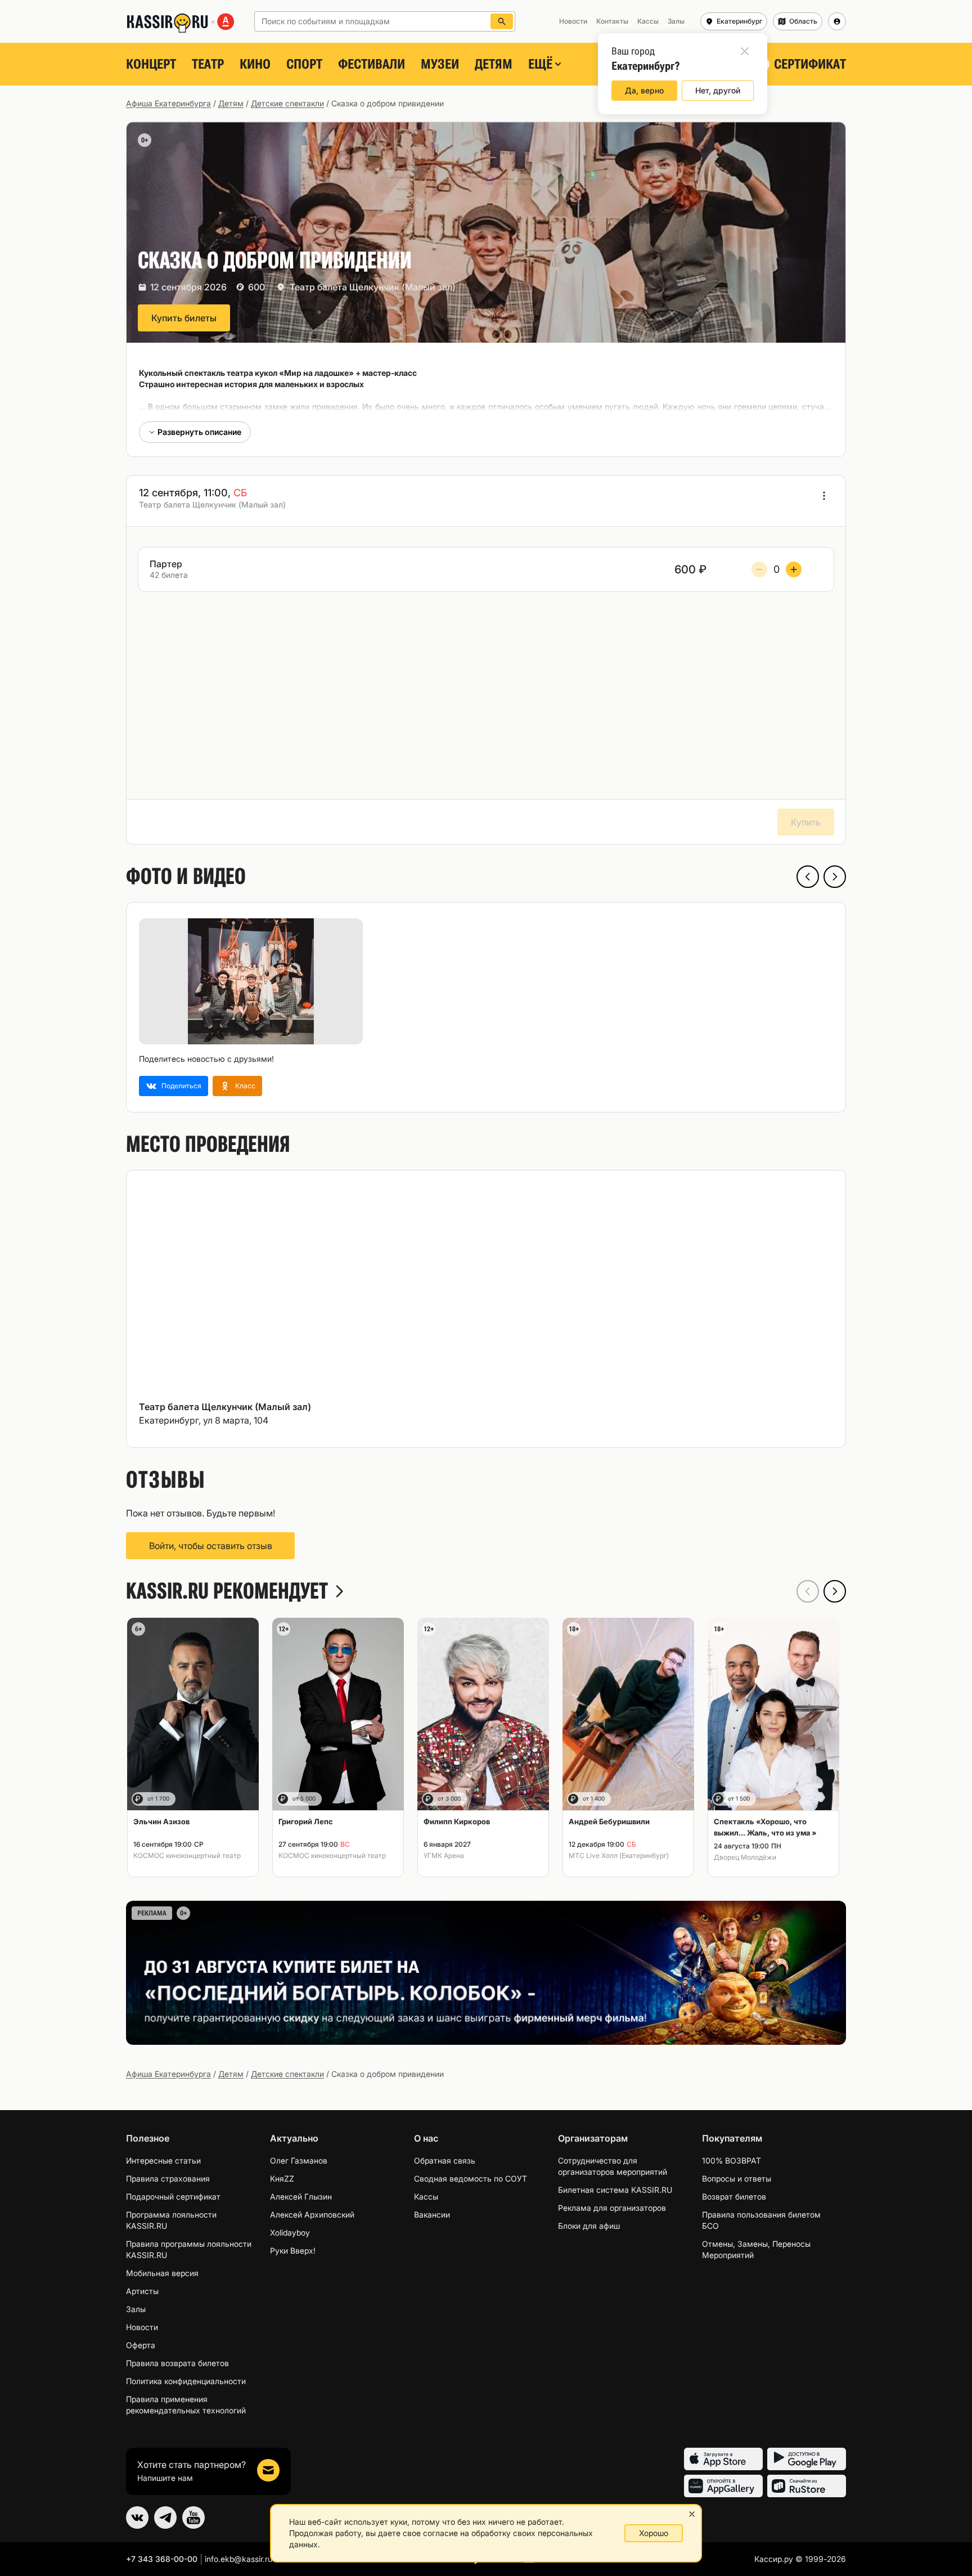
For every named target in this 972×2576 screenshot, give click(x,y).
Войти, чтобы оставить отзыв (211, 1546)
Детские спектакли (287, 103)
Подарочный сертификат (173, 2196)
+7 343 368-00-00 (162, 2559)
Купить (806, 822)
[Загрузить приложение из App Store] (723, 2459)
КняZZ (282, 2178)
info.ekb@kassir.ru (238, 2559)
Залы (136, 2309)
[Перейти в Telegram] (165, 2517)
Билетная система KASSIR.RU (615, 2190)
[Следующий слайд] (835, 877)
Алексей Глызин (301, 2196)
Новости (142, 2327)
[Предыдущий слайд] (808, 877)
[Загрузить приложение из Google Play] (807, 2459)
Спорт (304, 64)
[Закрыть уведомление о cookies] (692, 2514)
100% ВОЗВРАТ (732, 2160)
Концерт (151, 64)
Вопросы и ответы (737, 2178)
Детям (494, 64)
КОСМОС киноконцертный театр (187, 1855)
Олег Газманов (299, 2160)
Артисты (142, 2291)
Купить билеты (184, 318)
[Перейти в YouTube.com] (193, 2517)
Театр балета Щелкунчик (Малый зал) (373, 287)
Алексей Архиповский (312, 2214)
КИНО (255, 64)
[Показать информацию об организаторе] (824, 496)
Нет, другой (718, 90)
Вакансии (432, 2214)
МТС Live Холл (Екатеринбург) (619, 1855)
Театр (208, 64)
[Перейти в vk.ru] (137, 2517)
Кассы (426, 2196)
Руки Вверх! (293, 2250)
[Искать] (502, 21)
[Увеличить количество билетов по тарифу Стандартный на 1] (794, 569)
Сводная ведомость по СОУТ (471, 2178)
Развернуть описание (199, 432)
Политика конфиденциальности (186, 2381)
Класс (245, 1086)
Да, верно (644, 90)
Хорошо (654, 2533)
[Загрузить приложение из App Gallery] (723, 2486)
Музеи (440, 64)
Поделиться (181, 1086)
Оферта (141, 2345)
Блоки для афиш (589, 2226)
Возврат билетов (734, 2196)
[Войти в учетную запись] (837, 21)
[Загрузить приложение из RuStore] (807, 2486)
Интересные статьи (163, 2160)
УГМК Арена (444, 1855)
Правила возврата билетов (177, 2363)
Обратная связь (445, 2160)
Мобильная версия (162, 2273)
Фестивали (372, 64)
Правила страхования (168, 2178)
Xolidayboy (290, 2232)
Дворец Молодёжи (745, 1857)
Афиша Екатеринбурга (168, 103)
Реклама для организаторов (612, 2208)
